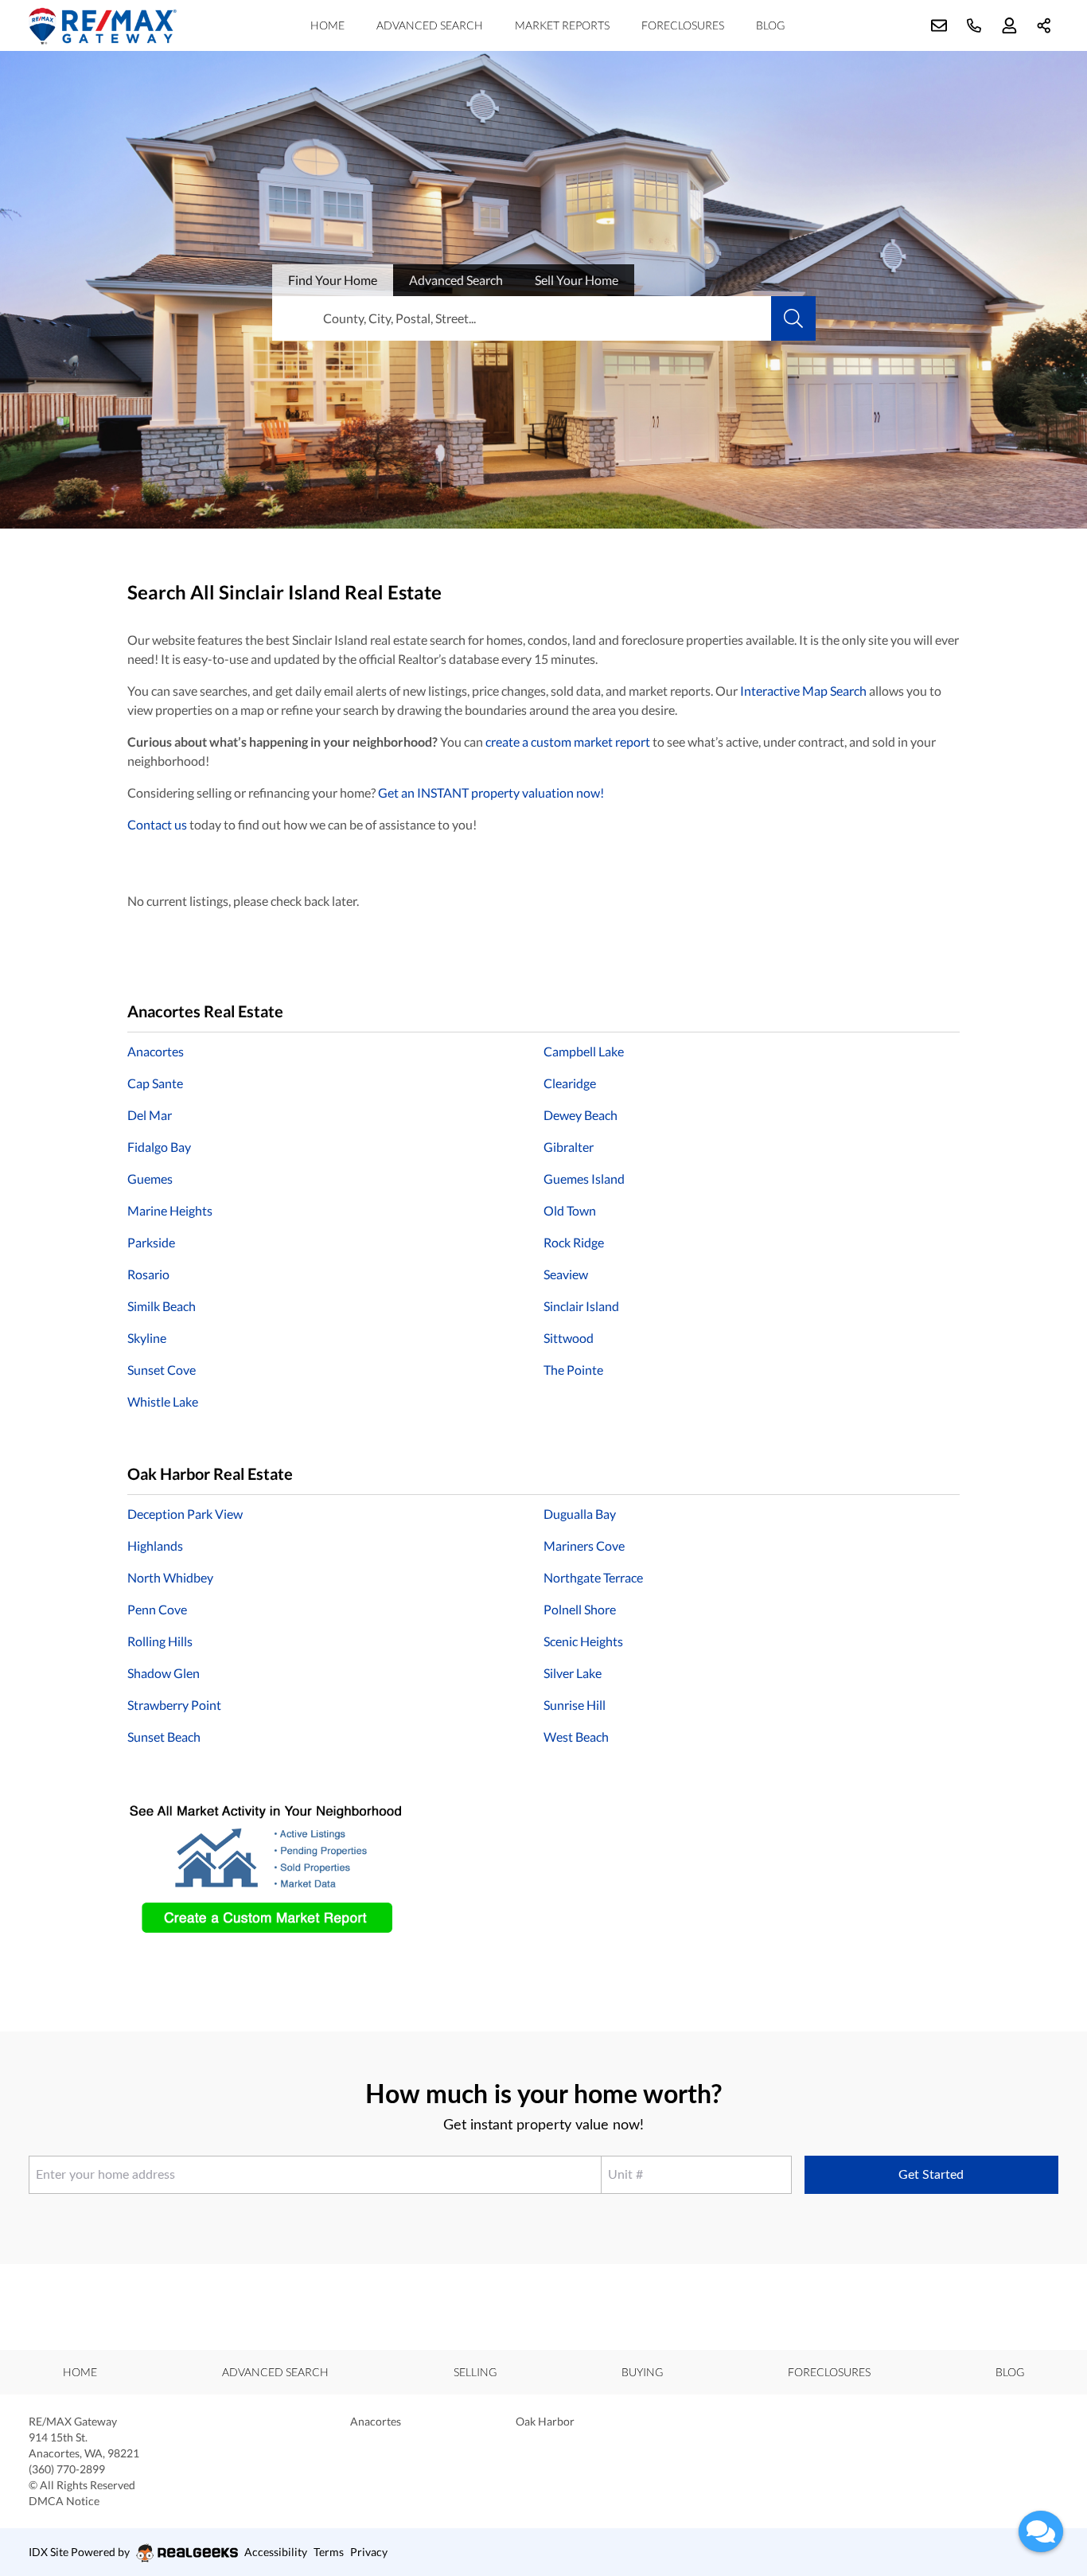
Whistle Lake (163, 1401)
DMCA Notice (64, 2501)
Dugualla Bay (580, 1514)
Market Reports (562, 25)
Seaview (566, 1274)
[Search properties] (793, 318)
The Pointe (573, 1370)
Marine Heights (170, 1210)
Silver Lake (573, 1673)
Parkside (151, 1242)
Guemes (150, 1179)
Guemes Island (584, 1179)
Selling (475, 2372)
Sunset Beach (164, 1737)
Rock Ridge (574, 1242)
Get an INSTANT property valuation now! (491, 792)
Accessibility (276, 2552)
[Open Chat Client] (1041, 2531)
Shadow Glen (164, 1673)
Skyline (147, 1338)
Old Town (570, 1210)
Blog (770, 25)
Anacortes (156, 1051)
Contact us (157, 824)
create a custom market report (568, 742)
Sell (577, 280)
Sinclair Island (581, 1306)
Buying (642, 2372)
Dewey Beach (581, 1115)
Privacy (369, 2552)
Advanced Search (430, 25)
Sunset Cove (162, 1370)
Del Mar (150, 1115)
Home (327, 25)
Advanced (456, 280)
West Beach (576, 1737)
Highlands (155, 1546)
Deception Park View (185, 1514)
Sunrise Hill (575, 1705)
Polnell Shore (580, 1609)
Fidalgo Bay (159, 1147)
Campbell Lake (584, 1051)
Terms (329, 2552)
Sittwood (569, 1338)
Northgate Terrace (593, 1577)
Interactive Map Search (803, 691)
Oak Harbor (545, 2421)
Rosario (148, 1274)
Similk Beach (162, 1306)
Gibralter (569, 1147)
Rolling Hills (160, 1641)
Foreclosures (683, 25)
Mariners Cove (584, 1546)
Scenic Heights (583, 1641)
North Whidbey (170, 1577)
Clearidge (570, 1083)
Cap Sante (155, 1083)
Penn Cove (157, 1609)
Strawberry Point (174, 1705)
